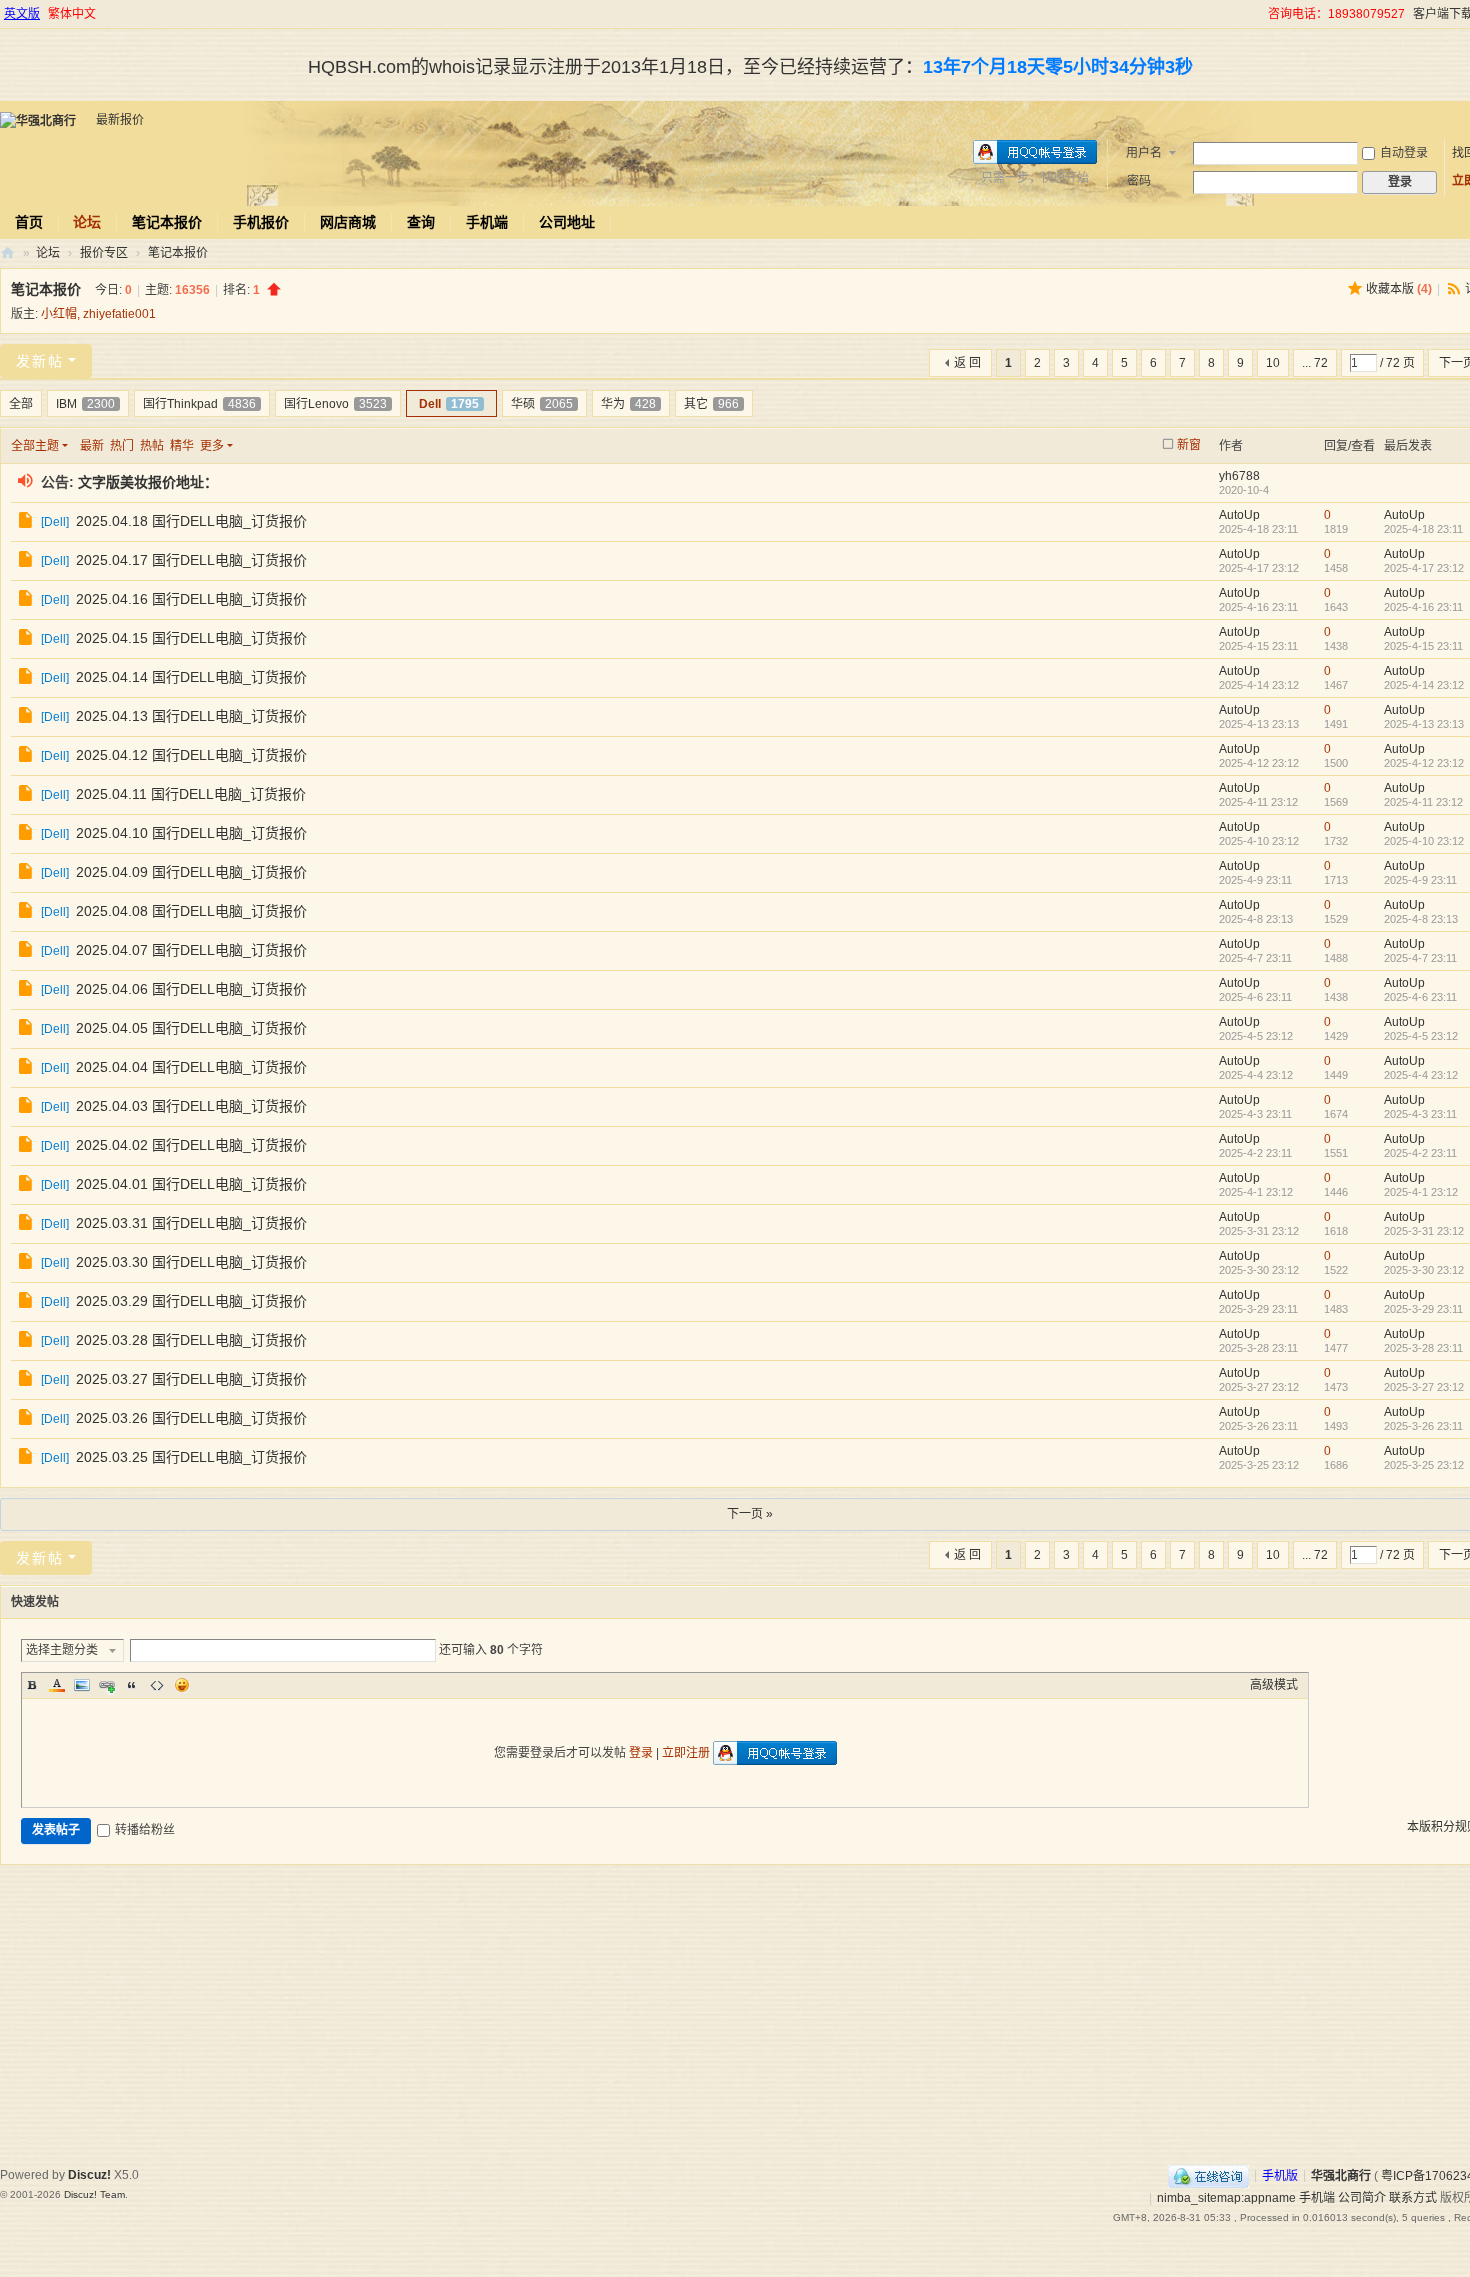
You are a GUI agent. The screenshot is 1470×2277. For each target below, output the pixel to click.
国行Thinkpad (199, 404)
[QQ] (1208, 2175)
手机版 (1280, 2175)
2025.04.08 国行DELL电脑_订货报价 (191, 911)
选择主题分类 (62, 1650)
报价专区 (104, 253)
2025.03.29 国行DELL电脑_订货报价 (191, 1301)
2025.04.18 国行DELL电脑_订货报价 (191, 521)
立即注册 (686, 1753)
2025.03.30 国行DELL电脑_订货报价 (191, 1262)
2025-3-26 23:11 (1423, 1426)
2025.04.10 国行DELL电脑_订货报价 (191, 833)
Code (157, 1685)
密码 (1139, 181)
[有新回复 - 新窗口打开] (27, 523)
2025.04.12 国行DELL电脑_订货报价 (191, 755)
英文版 (22, 14)
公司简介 (1362, 2198)
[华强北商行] (38, 120)
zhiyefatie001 (119, 314)
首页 (29, 222)
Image (82, 1685)
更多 (212, 446)
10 (1273, 363)
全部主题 (35, 446)
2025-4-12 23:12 (1424, 763)
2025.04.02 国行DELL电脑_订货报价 (191, 1145)
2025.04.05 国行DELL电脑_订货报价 (191, 1028)
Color (57, 1685)
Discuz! (89, 2175)
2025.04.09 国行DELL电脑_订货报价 (191, 872)
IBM (85, 404)
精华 (182, 446)
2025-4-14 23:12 (1424, 685)
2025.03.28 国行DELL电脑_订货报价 (191, 1340)
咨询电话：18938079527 (1336, 14)
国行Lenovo (335, 404)
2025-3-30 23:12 (1424, 1270)
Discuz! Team (94, 2194)
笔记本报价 (167, 222)
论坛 (87, 222)
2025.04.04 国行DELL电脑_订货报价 (191, 1067)
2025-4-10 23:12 (1424, 841)
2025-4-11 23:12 (1423, 802)
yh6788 (1239, 476)
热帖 (152, 446)
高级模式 (1274, 1685)
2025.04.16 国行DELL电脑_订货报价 (191, 599)
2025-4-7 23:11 (1420, 958)
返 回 (967, 363)
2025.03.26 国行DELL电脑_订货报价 (191, 1418)
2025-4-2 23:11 (1420, 1153)
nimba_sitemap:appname (1226, 2198)
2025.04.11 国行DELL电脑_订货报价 (191, 794)
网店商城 (348, 222)
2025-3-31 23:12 (1424, 1231)
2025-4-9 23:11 (1420, 880)
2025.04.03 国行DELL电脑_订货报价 (191, 1106)
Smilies (182, 1685)
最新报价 (120, 120)
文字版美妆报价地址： (148, 482)
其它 (711, 404)
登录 (641, 1753)
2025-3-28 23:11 (1423, 1348)
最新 (92, 446)
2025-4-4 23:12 (1421, 1075)
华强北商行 (8, 253)
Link (107, 1685)
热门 (122, 446)
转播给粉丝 (145, 1830)
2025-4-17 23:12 (1424, 568)
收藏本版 (1399, 289)
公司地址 (567, 222)
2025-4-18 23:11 (1423, 529)
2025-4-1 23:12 (1421, 1192)
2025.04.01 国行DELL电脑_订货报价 (191, 1184)
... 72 (1315, 363)
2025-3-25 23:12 (1424, 1465)
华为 (628, 404)
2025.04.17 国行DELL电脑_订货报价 (191, 560)
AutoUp (1239, 515)
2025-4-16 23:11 (1423, 607)
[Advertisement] (750, 2015)
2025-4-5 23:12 (1421, 1036)
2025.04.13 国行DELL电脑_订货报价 (191, 716)
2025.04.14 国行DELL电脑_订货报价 (191, 677)
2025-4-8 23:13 (1421, 919)
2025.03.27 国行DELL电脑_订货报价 (191, 1379)
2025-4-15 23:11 (1423, 646)
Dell (449, 404)
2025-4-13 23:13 (1424, 724)
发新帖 (40, 361)
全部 (21, 404)
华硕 (542, 404)
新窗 (1189, 445)
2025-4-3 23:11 (1420, 1114)
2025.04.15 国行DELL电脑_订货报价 (191, 638)
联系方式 (1413, 2198)
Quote (132, 1685)
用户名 (1144, 153)
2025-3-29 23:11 (1423, 1309)
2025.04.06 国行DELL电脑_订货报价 (191, 989)
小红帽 (59, 314)
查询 (421, 222)
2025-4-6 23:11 (1420, 997)
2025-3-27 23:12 (1424, 1387)
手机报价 (261, 222)
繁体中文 (72, 14)
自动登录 (1404, 153)
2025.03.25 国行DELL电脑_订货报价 (191, 1457)
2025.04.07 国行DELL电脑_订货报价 (191, 950)
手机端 (487, 222)
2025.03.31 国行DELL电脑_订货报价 (191, 1223)
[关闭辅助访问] (1259, 14)
